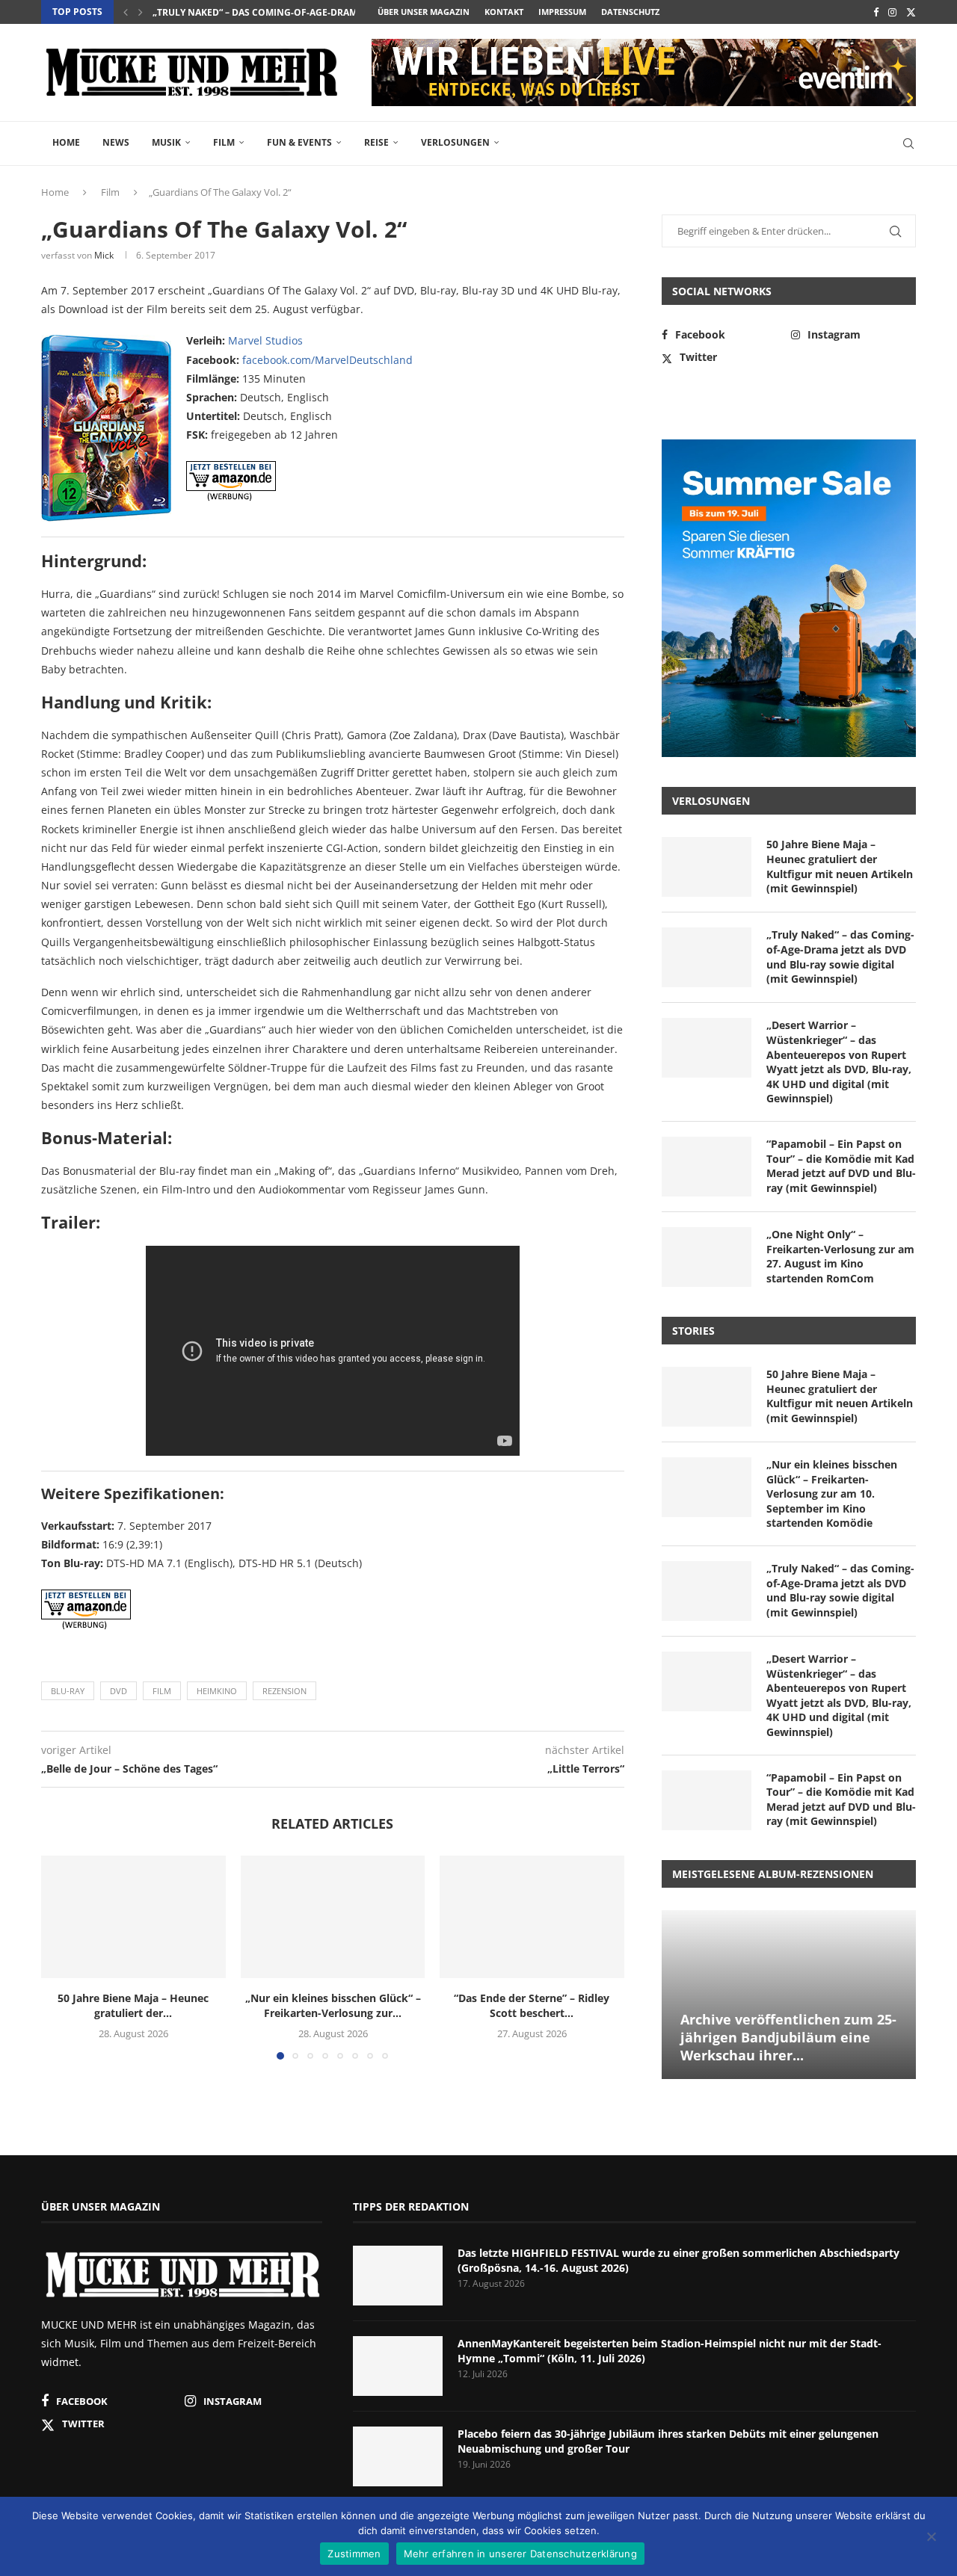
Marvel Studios (265, 340)
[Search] (908, 143)
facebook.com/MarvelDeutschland (327, 360)
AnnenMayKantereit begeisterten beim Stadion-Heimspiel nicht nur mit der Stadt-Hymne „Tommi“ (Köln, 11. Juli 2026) (670, 2351)
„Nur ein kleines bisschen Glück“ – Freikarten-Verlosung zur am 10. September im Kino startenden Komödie (832, 1494)
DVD (119, 1691)
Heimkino (217, 1691)
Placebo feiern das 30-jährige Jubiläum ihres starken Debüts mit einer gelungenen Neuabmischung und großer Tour (668, 2441)
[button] (126, 12)
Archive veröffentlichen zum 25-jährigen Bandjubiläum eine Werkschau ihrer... (788, 2038)
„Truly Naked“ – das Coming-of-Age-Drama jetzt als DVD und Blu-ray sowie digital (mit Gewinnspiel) (840, 957)
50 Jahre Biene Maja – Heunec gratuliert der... (133, 2005)
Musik (166, 142)
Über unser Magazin (424, 12)
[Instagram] (892, 12)
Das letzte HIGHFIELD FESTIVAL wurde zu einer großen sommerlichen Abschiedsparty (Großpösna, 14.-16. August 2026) (678, 2260)
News (116, 142)
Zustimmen (354, 2554)
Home (66, 142)
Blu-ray (68, 1691)
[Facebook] (876, 12)
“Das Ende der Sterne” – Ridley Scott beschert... (532, 2005)
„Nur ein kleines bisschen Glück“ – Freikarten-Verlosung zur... (332, 2005)
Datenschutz (630, 12)
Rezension (284, 1691)
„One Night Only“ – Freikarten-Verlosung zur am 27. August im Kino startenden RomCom (840, 1256)
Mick (104, 255)
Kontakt (504, 12)
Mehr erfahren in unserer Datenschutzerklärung (520, 2554)
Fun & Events (299, 142)
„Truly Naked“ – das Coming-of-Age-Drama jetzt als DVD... (295, 12)
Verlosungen (455, 142)
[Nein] (931, 2538)
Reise (376, 142)
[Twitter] (911, 12)
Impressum (562, 12)
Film (224, 142)
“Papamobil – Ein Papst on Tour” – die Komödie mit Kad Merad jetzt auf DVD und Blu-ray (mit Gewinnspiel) (841, 1166)
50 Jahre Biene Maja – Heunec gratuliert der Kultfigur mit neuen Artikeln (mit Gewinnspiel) (840, 866)
